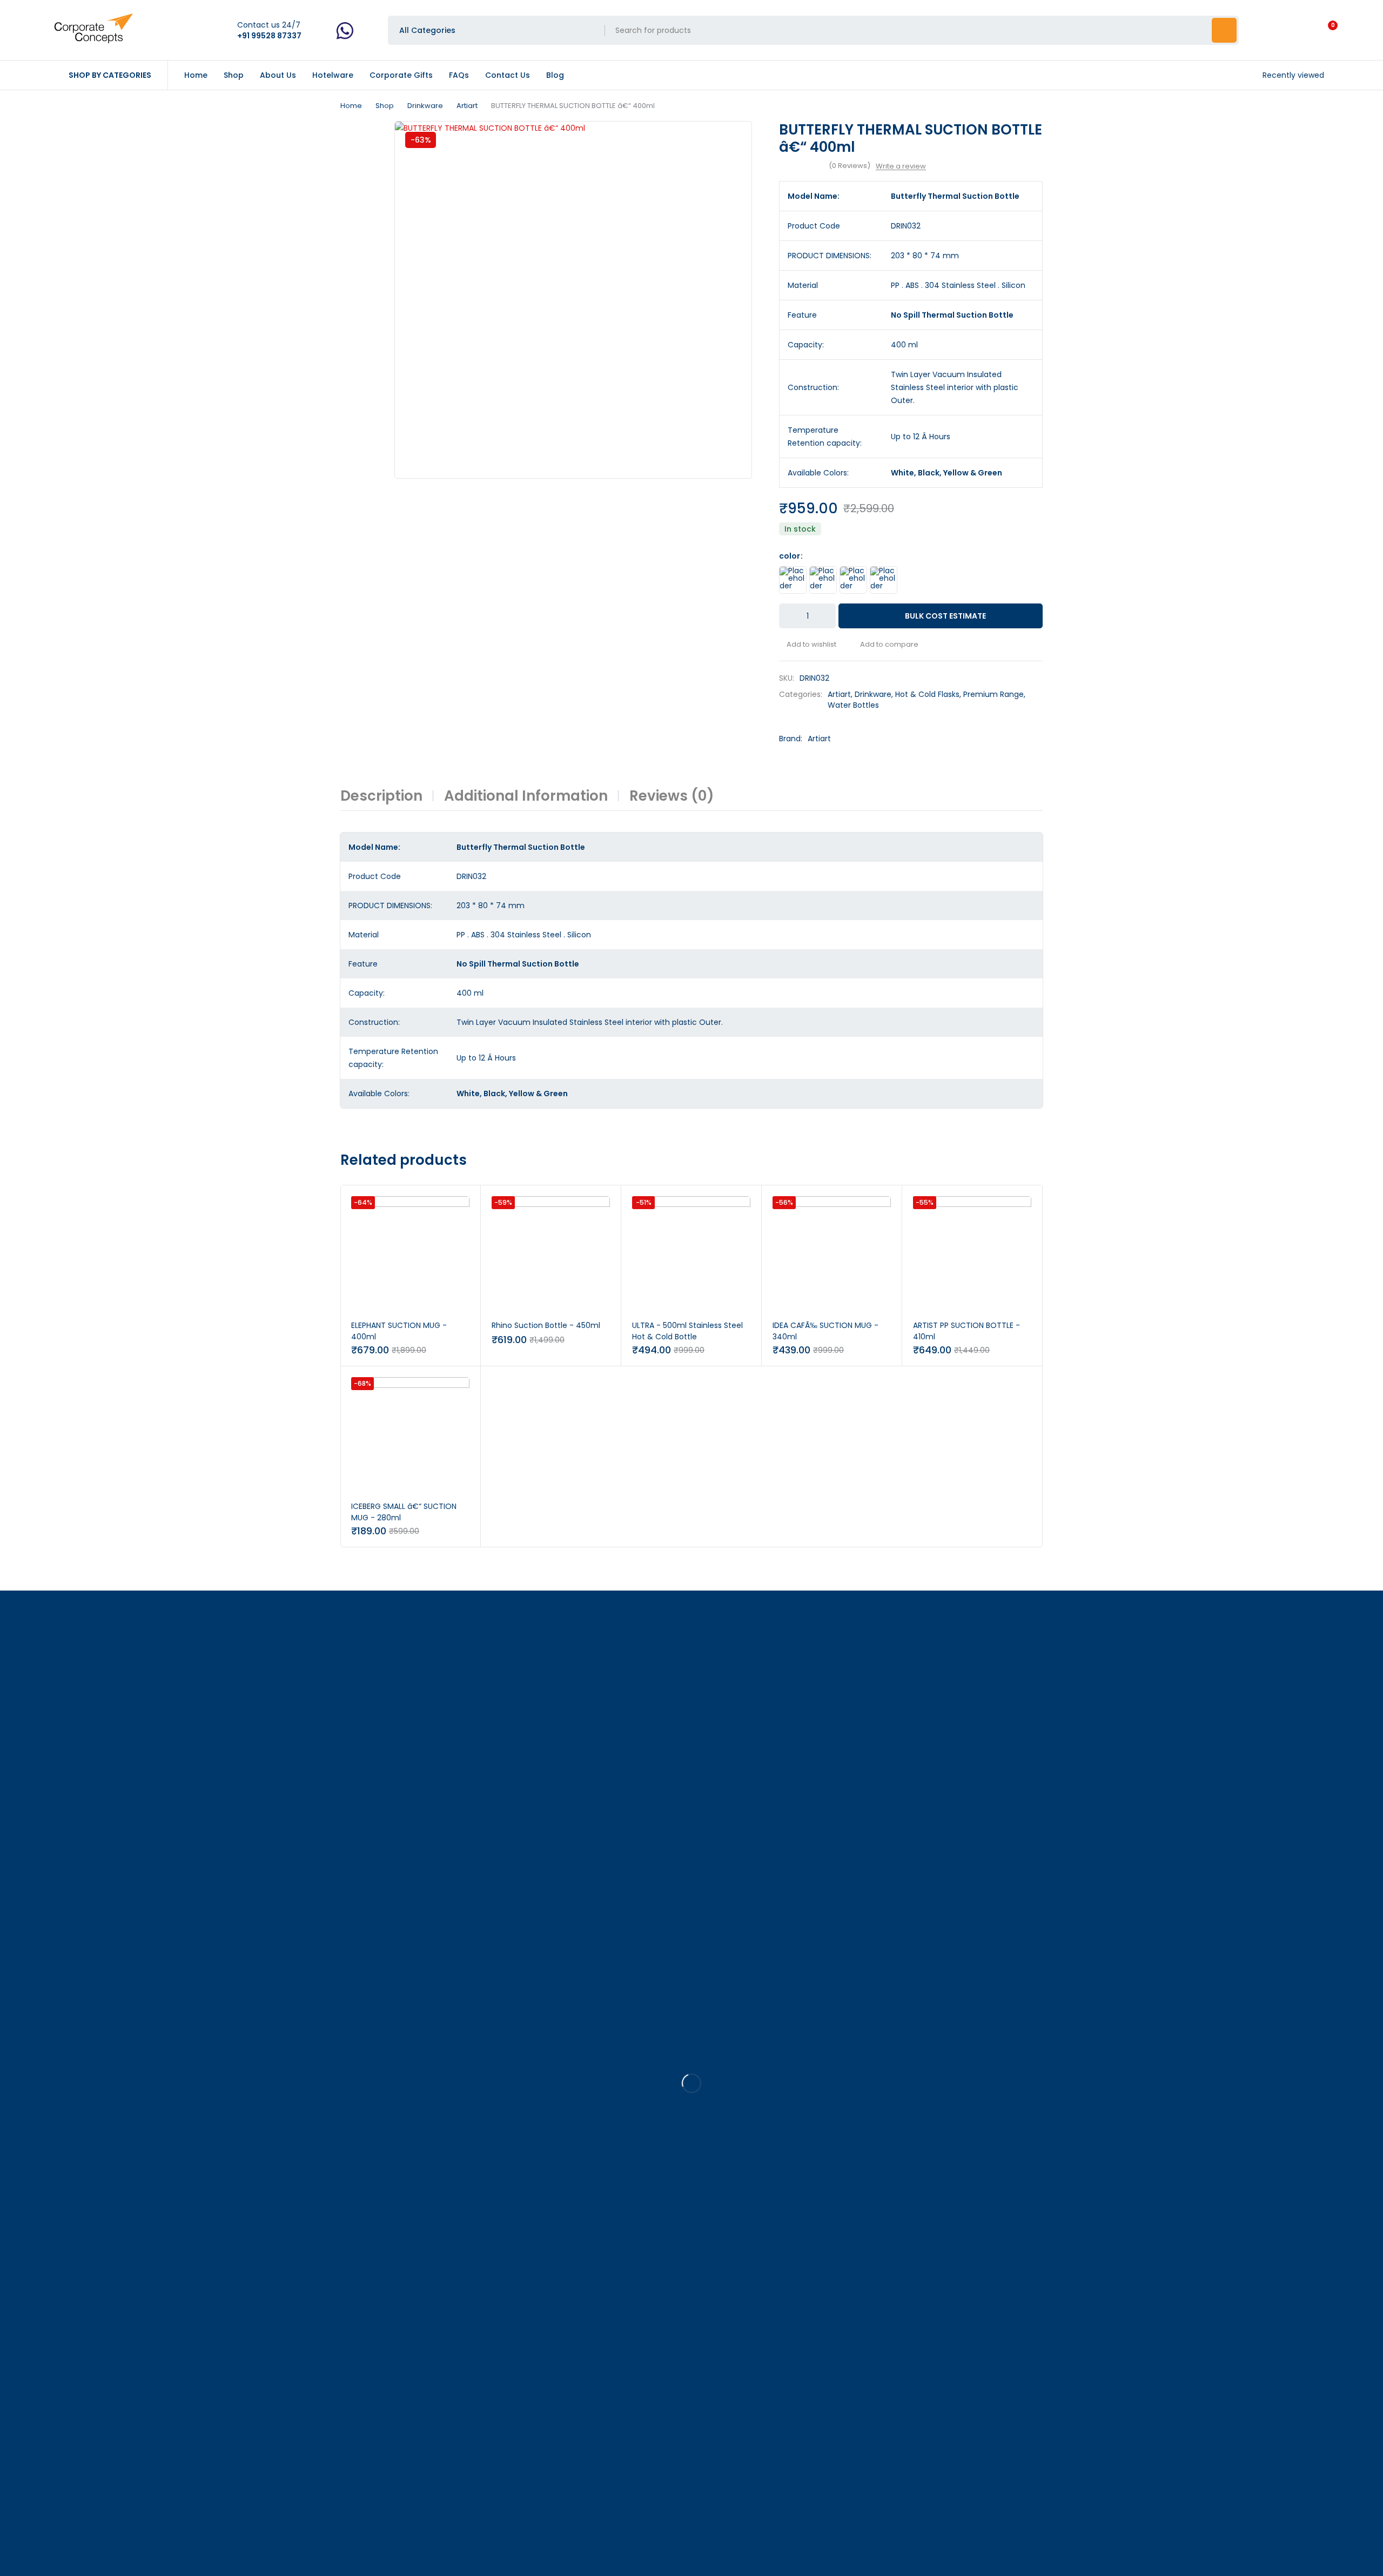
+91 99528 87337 (31, 2065)
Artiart (467, 106)
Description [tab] (381, 796)
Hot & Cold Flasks (927, 694)
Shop (385, 106)
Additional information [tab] (526, 796)
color (790, 556)
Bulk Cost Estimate (945, 616)
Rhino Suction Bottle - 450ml (546, 1325)
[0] (1324, 30)
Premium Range (993, 694)
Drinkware (425, 106)
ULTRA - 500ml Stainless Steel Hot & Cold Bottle (687, 1331)
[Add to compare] (885, 645)
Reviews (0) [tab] (672, 796)
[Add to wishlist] (808, 645)
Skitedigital (74, 2570)
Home (351, 106)
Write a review (901, 166)
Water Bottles (853, 705)
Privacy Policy (214, 2559)
